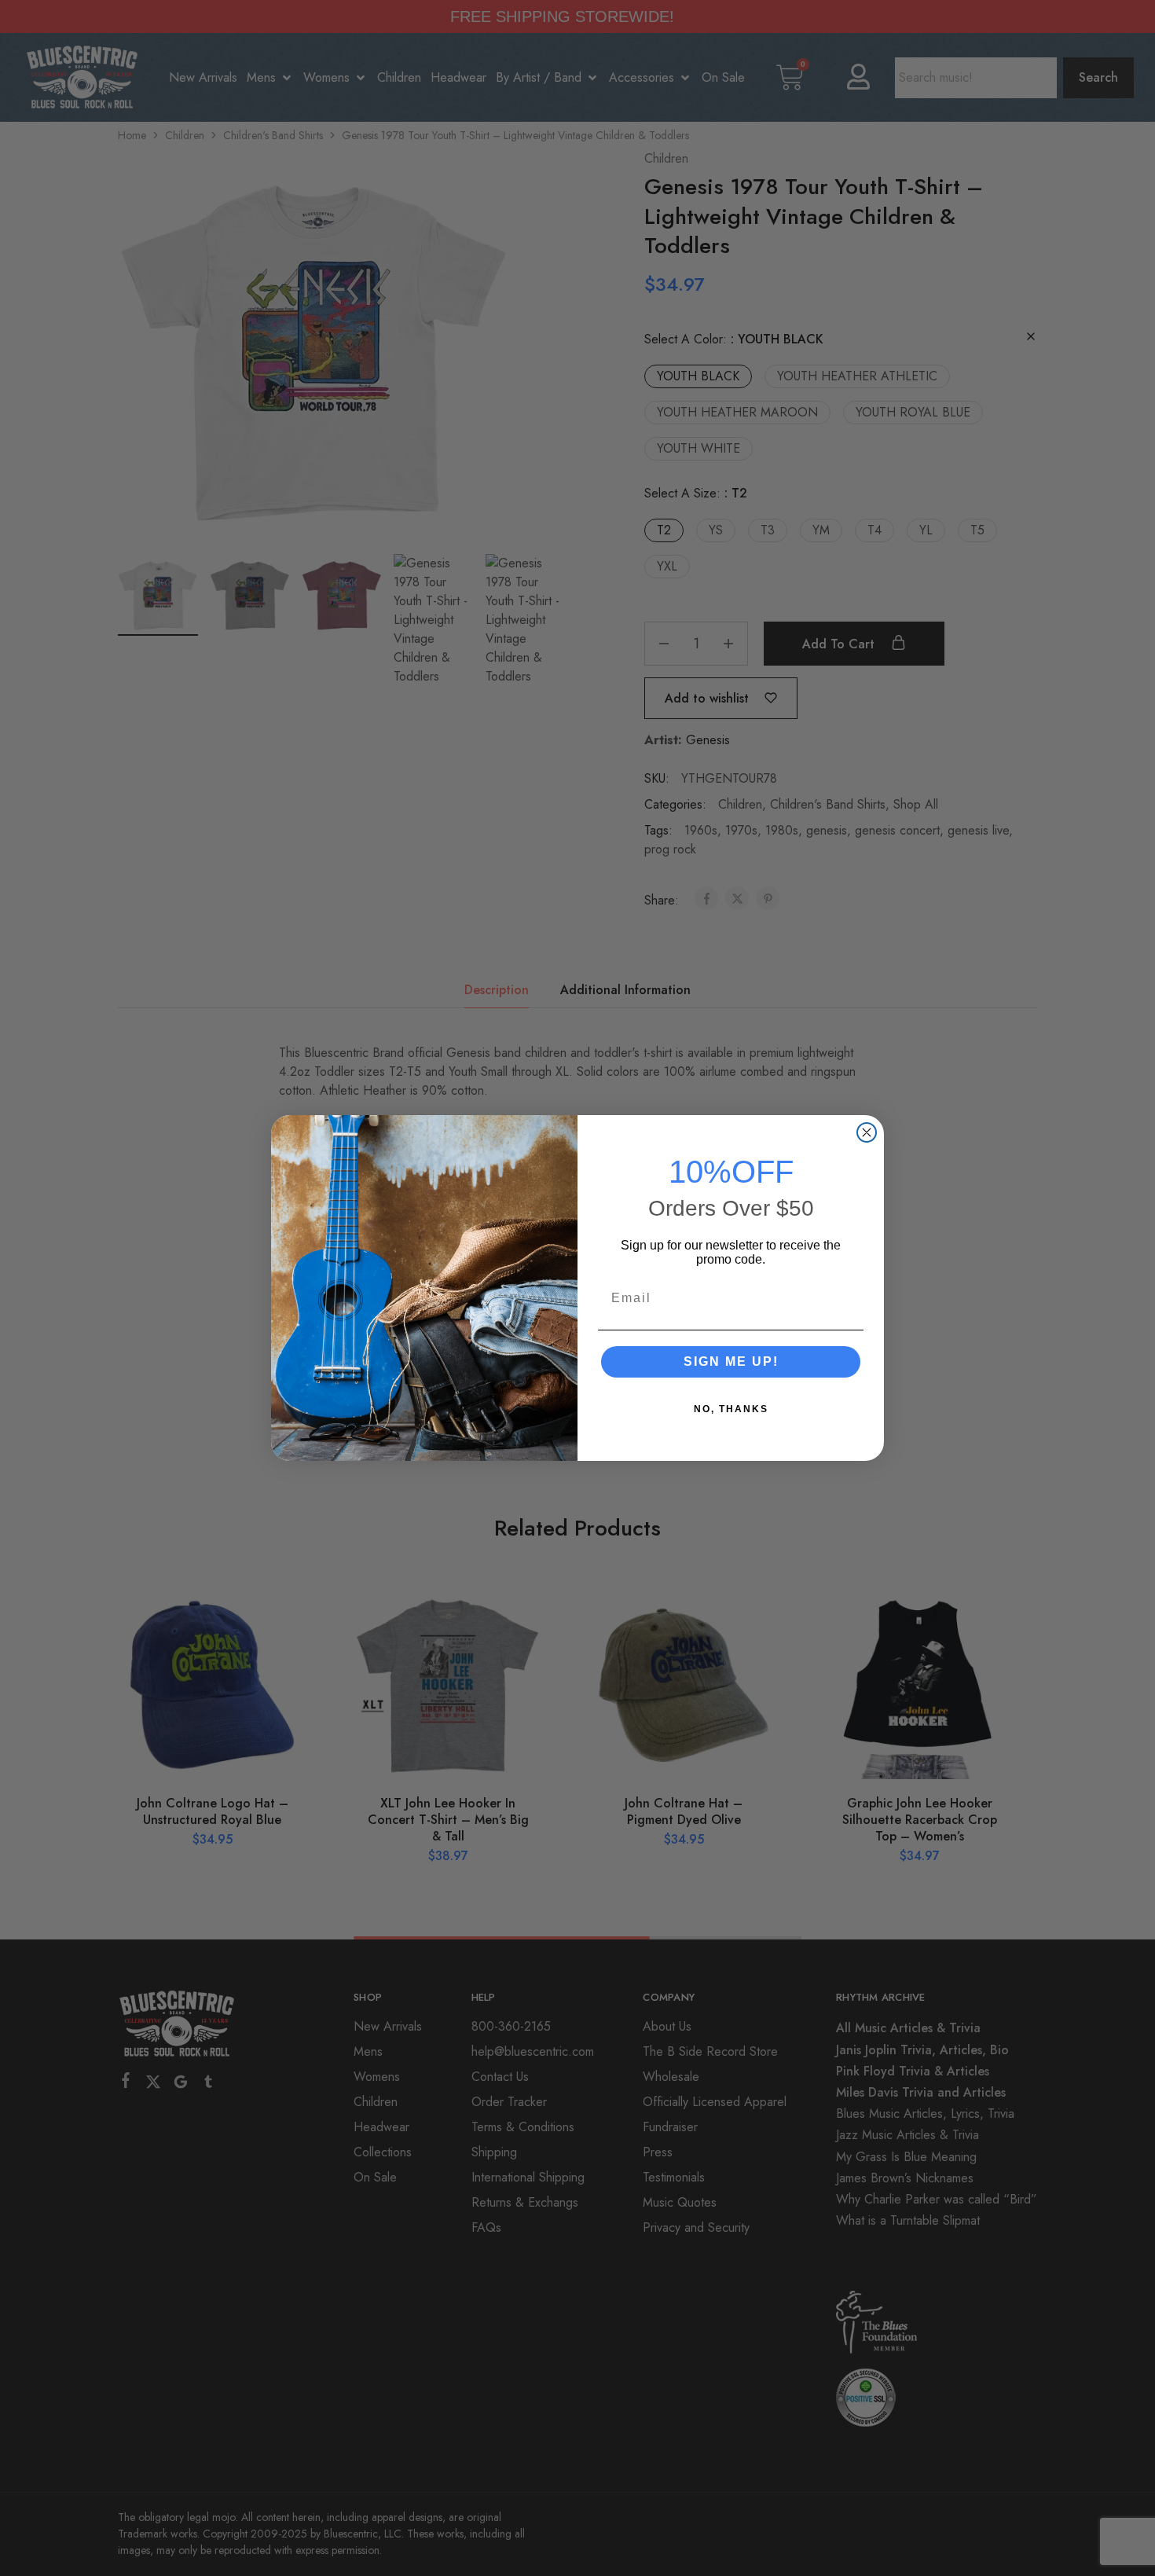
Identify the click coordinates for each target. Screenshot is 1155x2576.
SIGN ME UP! (731, 1361)
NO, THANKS (731, 1409)
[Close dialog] (867, 1132)
